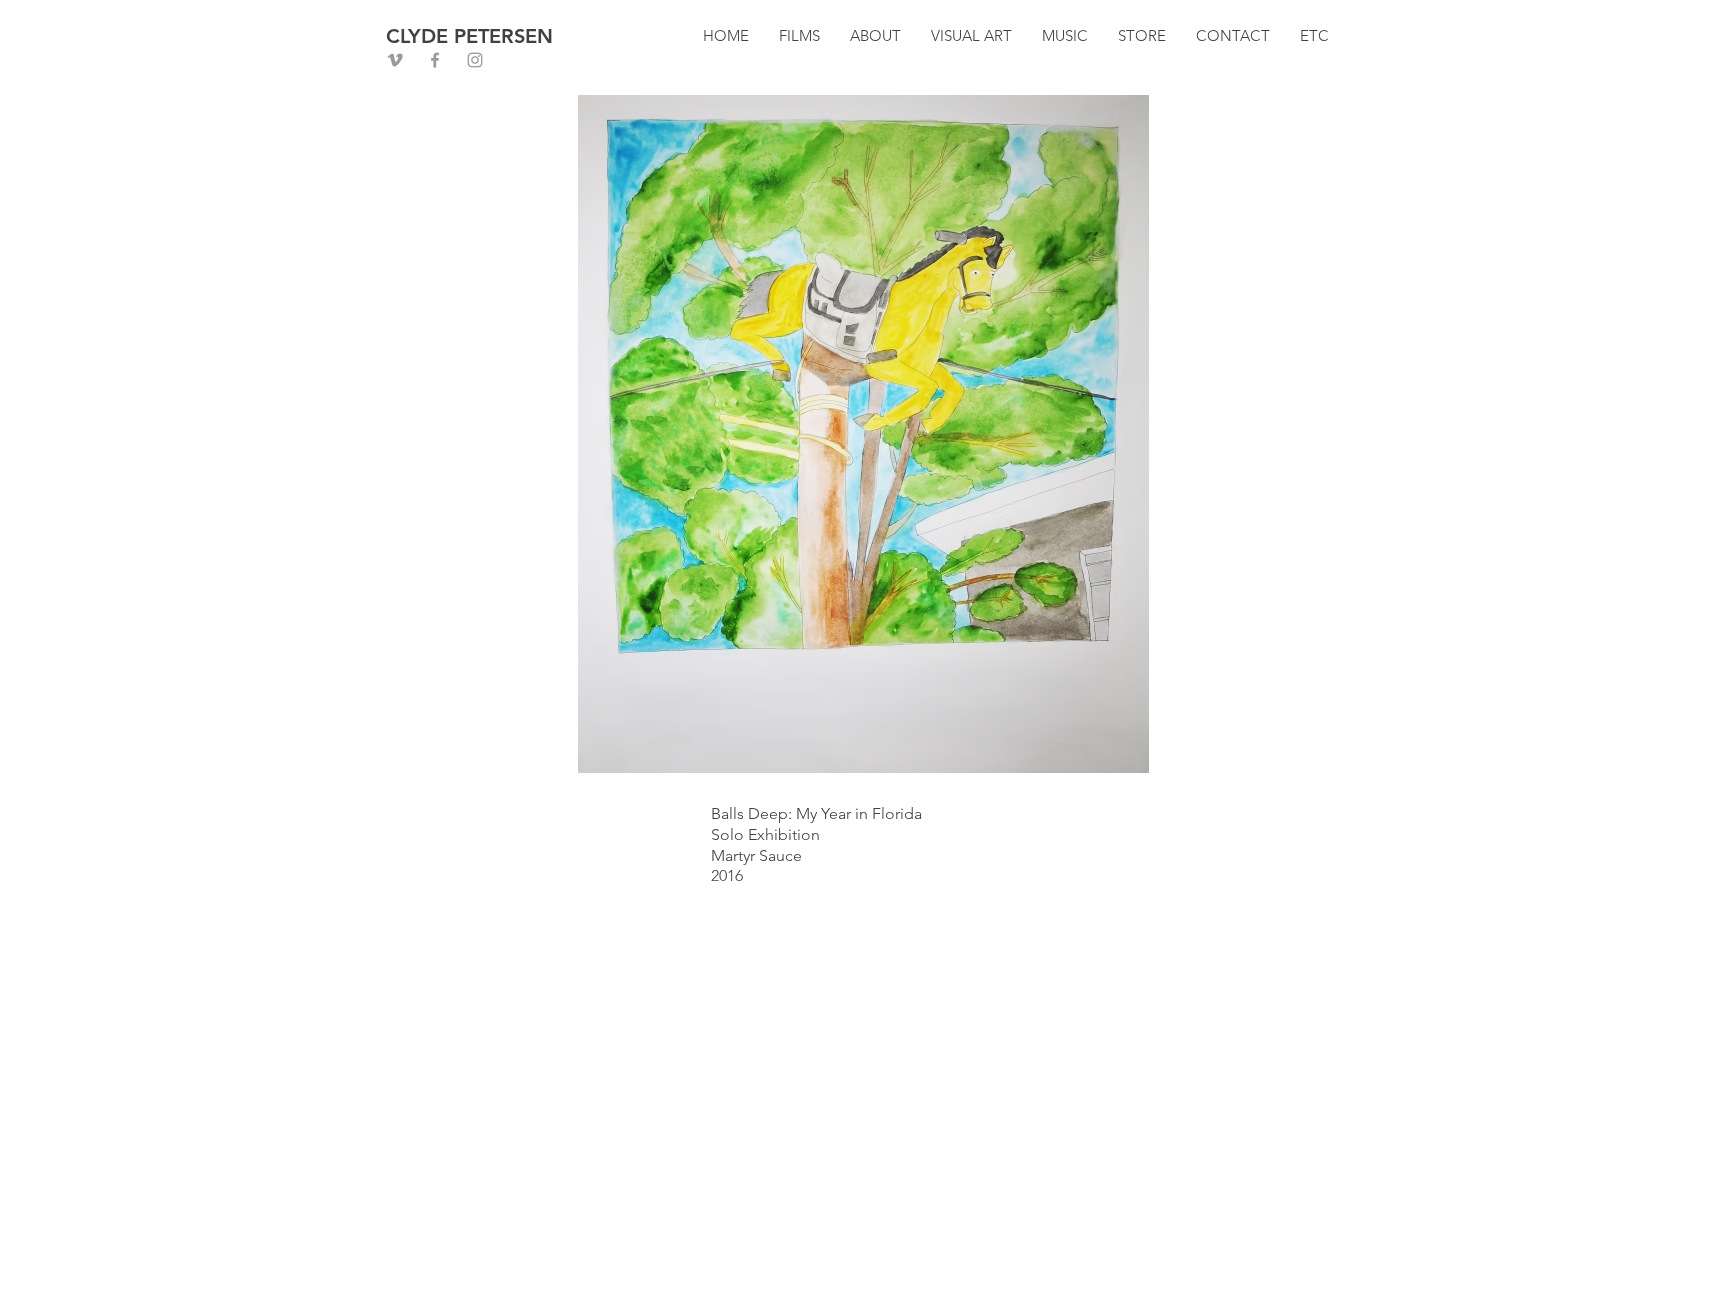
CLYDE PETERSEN (469, 36)
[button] (799, 36)
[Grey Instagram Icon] (475, 60)
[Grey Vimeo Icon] (395, 60)
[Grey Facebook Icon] (435, 60)
